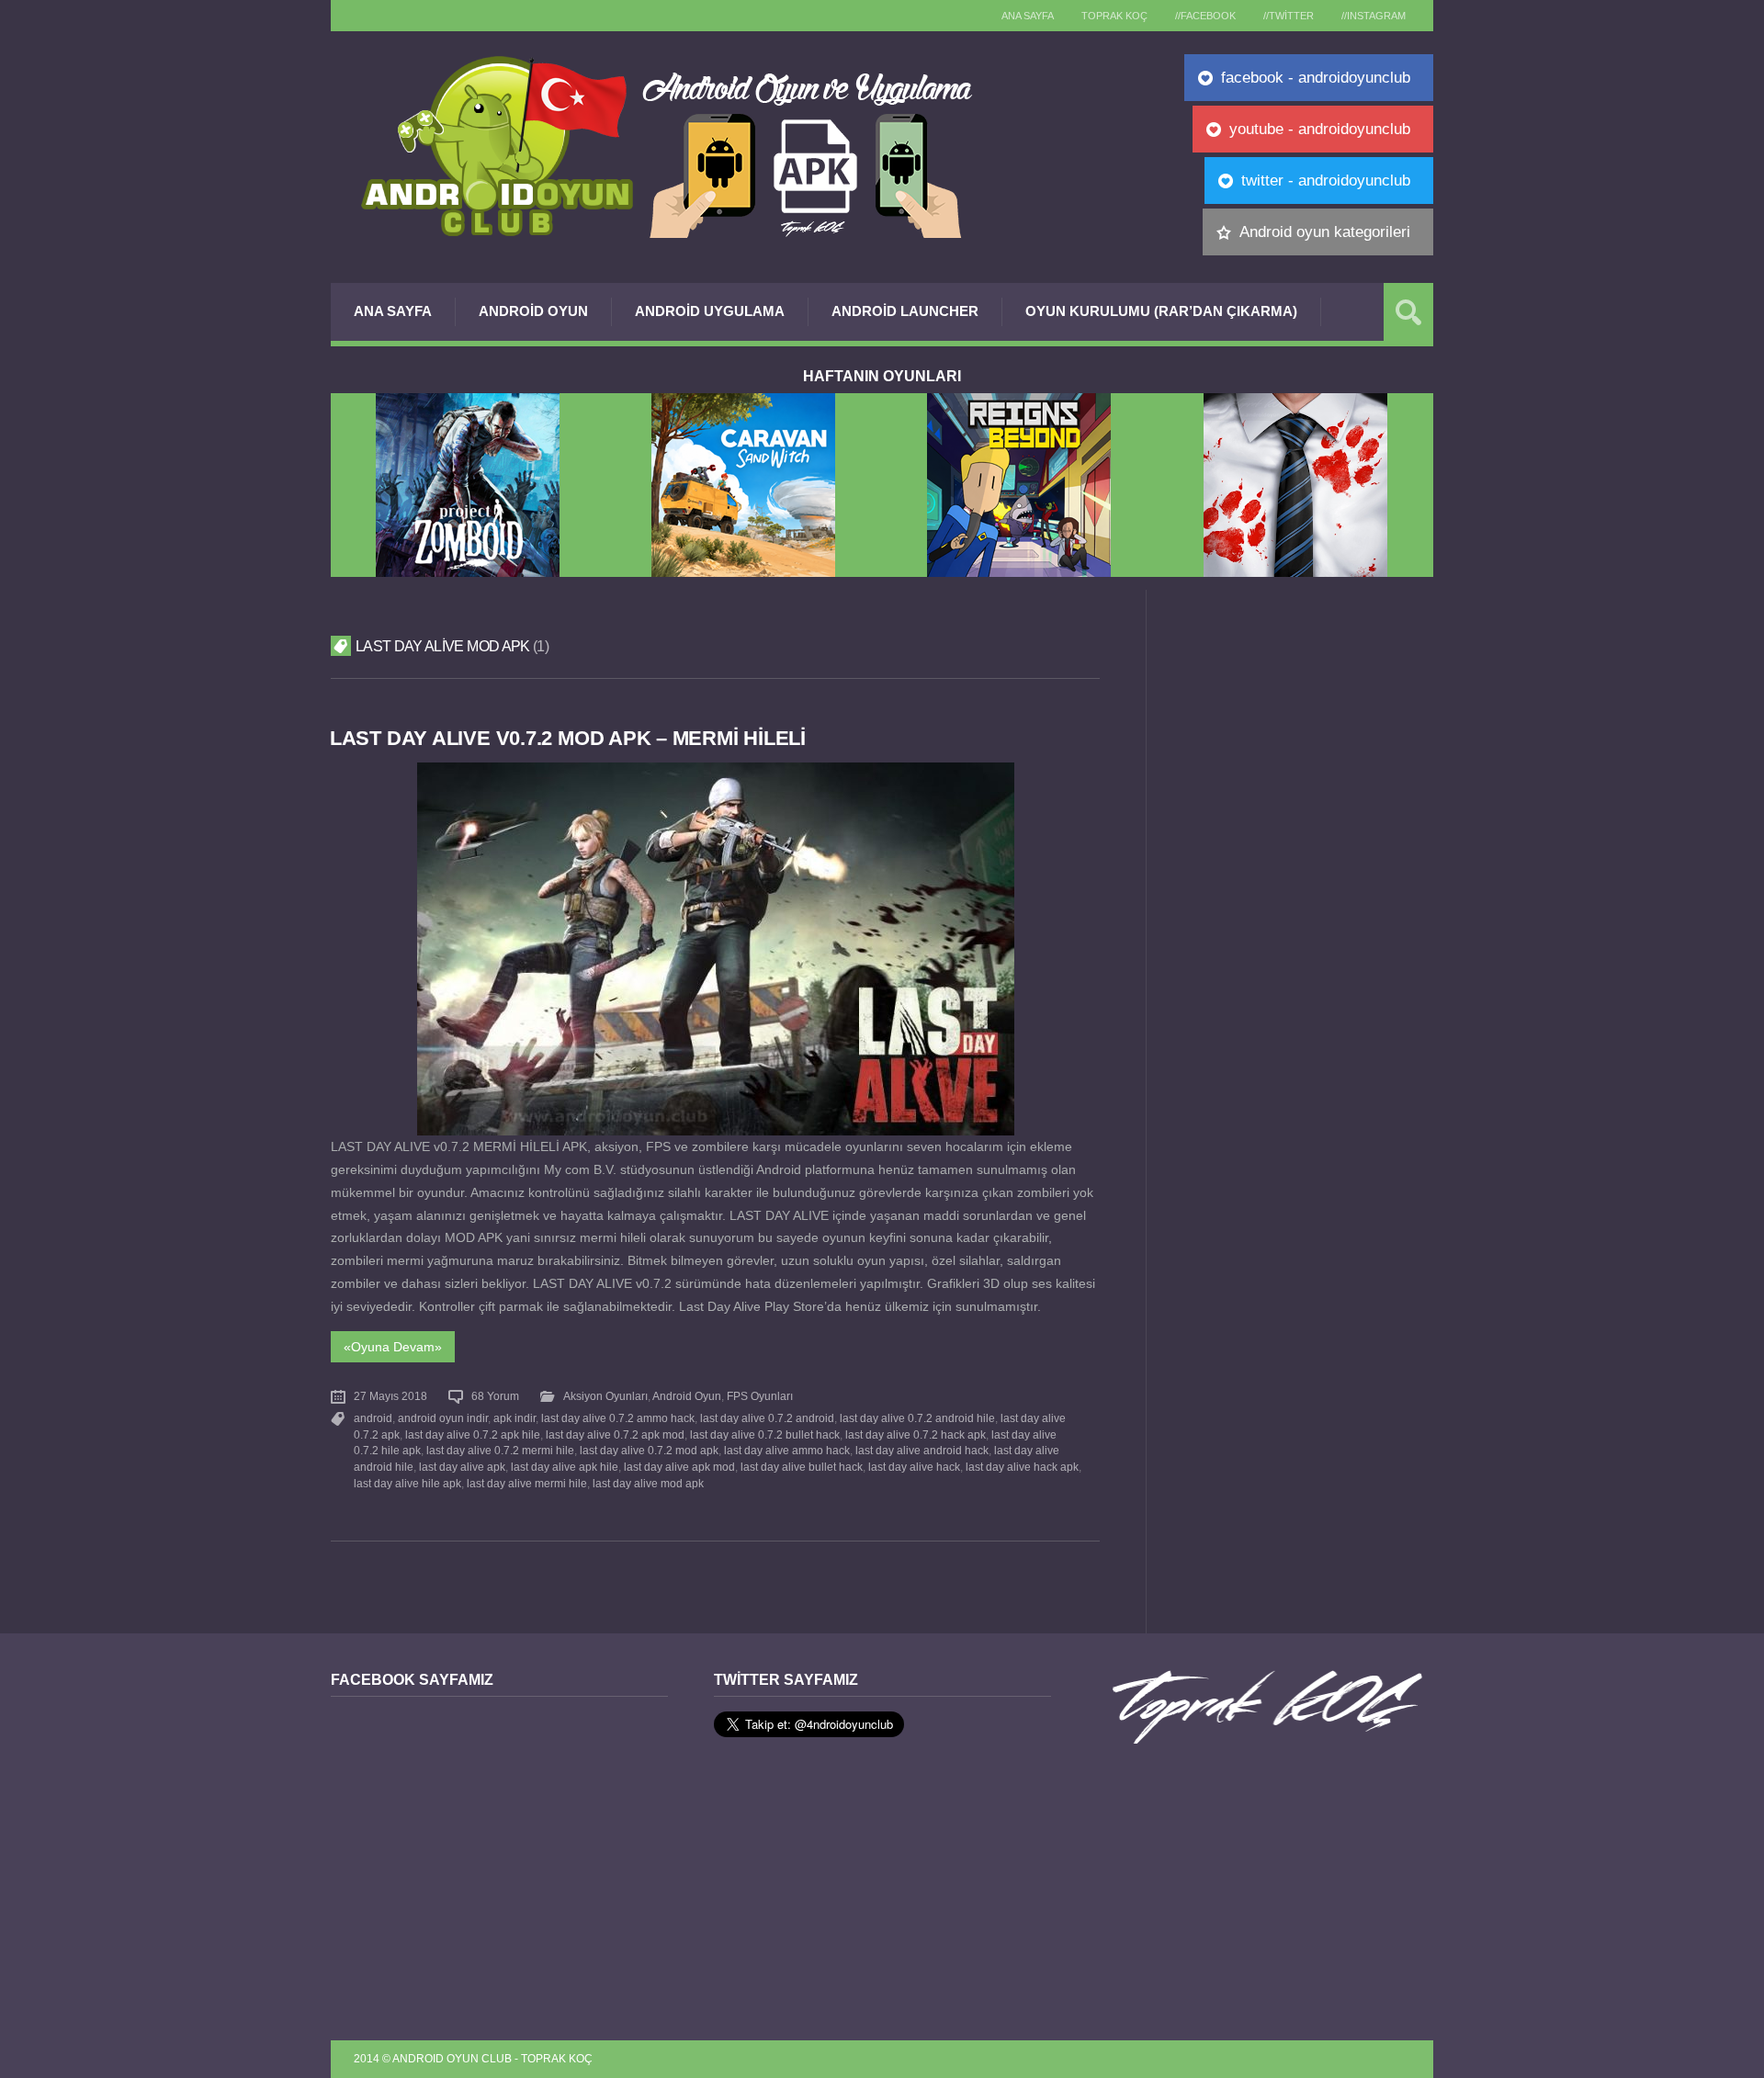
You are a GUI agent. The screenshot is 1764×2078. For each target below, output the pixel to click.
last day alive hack (914, 1467)
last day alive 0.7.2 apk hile (473, 1435)
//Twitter (1289, 16)
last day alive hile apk (407, 1484)
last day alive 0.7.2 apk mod (615, 1435)
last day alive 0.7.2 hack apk (916, 1435)
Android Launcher (905, 311)
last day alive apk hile (565, 1467)
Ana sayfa (1028, 16)
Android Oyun (533, 311)
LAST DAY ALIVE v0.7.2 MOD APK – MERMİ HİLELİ (568, 738)
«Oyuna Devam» (393, 1347)
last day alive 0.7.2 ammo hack (618, 1418)
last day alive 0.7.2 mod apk (649, 1451)
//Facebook (1205, 16)
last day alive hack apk (1022, 1467)
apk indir (514, 1418)
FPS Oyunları (760, 1396)
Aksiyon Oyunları (605, 1396)
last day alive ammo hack (787, 1451)
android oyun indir (443, 1418)
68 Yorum (495, 1396)
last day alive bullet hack (802, 1467)
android (373, 1418)
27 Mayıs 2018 (390, 1396)
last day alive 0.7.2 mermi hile (500, 1451)
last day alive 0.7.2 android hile (917, 1418)
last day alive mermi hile (527, 1484)
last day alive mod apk (648, 1484)
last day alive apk (462, 1467)
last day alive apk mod (679, 1467)
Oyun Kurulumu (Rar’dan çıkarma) (1161, 311)
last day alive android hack (922, 1451)
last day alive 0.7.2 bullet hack (765, 1435)
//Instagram (1374, 16)
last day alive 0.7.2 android (767, 1418)
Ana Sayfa (393, 311)
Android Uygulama (710, 311)
